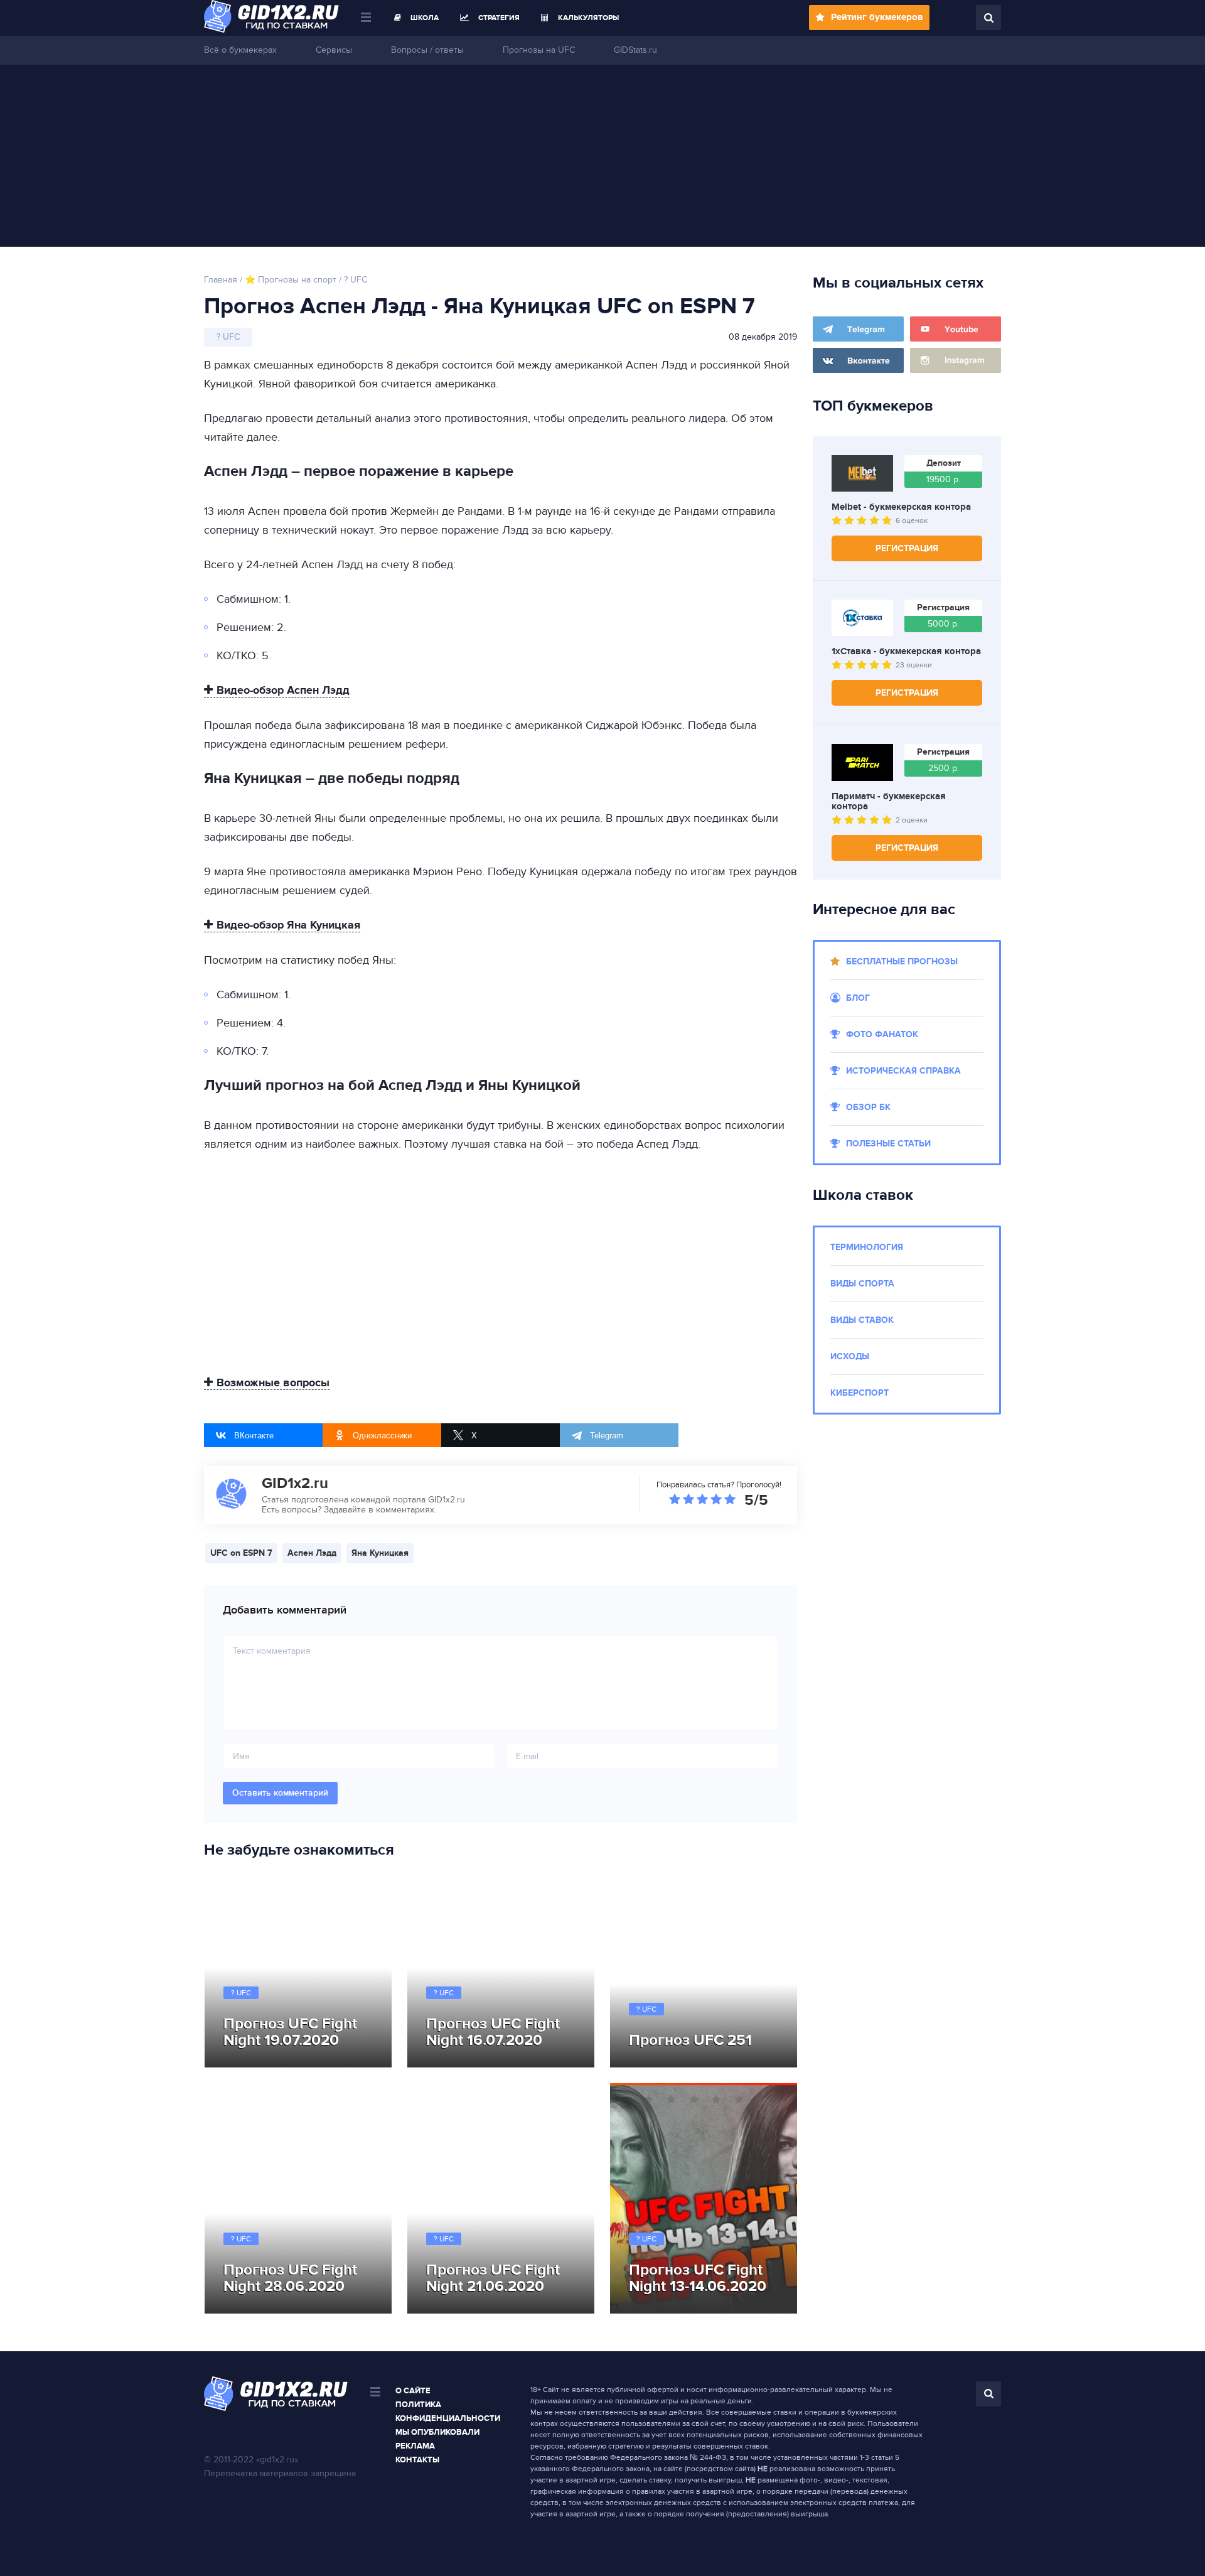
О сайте (413, 2391)
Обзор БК (868, 1107)
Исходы (850, 1356)
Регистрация (907, 548)
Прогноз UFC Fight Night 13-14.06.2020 (698, 2278)
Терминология (867, 1247)
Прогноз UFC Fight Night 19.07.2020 (290, 2032)
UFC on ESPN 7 (241, 1553)
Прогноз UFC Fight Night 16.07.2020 (493, 2032)
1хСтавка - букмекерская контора (906, 652)
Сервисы (334, 50)
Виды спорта (862, 1284)
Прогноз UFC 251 (690, 2040)
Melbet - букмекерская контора (901, 507)
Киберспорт (860, 1393)
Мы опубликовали (437, 2432)
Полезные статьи (888, 1144)
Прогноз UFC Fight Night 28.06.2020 (290, 2278)
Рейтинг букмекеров (877, 17)
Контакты (417, 2460)
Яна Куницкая (380, 1553)
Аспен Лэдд (312, 1553)
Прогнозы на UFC (539, 50)
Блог (858, 998)
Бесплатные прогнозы (902, 962)
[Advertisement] (602, 159)
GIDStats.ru (635, 50)
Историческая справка (903, 1071)
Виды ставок (862, 1320)
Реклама (415, 2446)
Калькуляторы (588, 18)
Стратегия (499, 18)
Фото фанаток (882, 1034)
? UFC (241, 1993)
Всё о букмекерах (240, 50)
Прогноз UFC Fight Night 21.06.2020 (493, 2278)
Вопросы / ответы (427, 50)
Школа (425, 18)
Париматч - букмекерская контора (889, 802)
